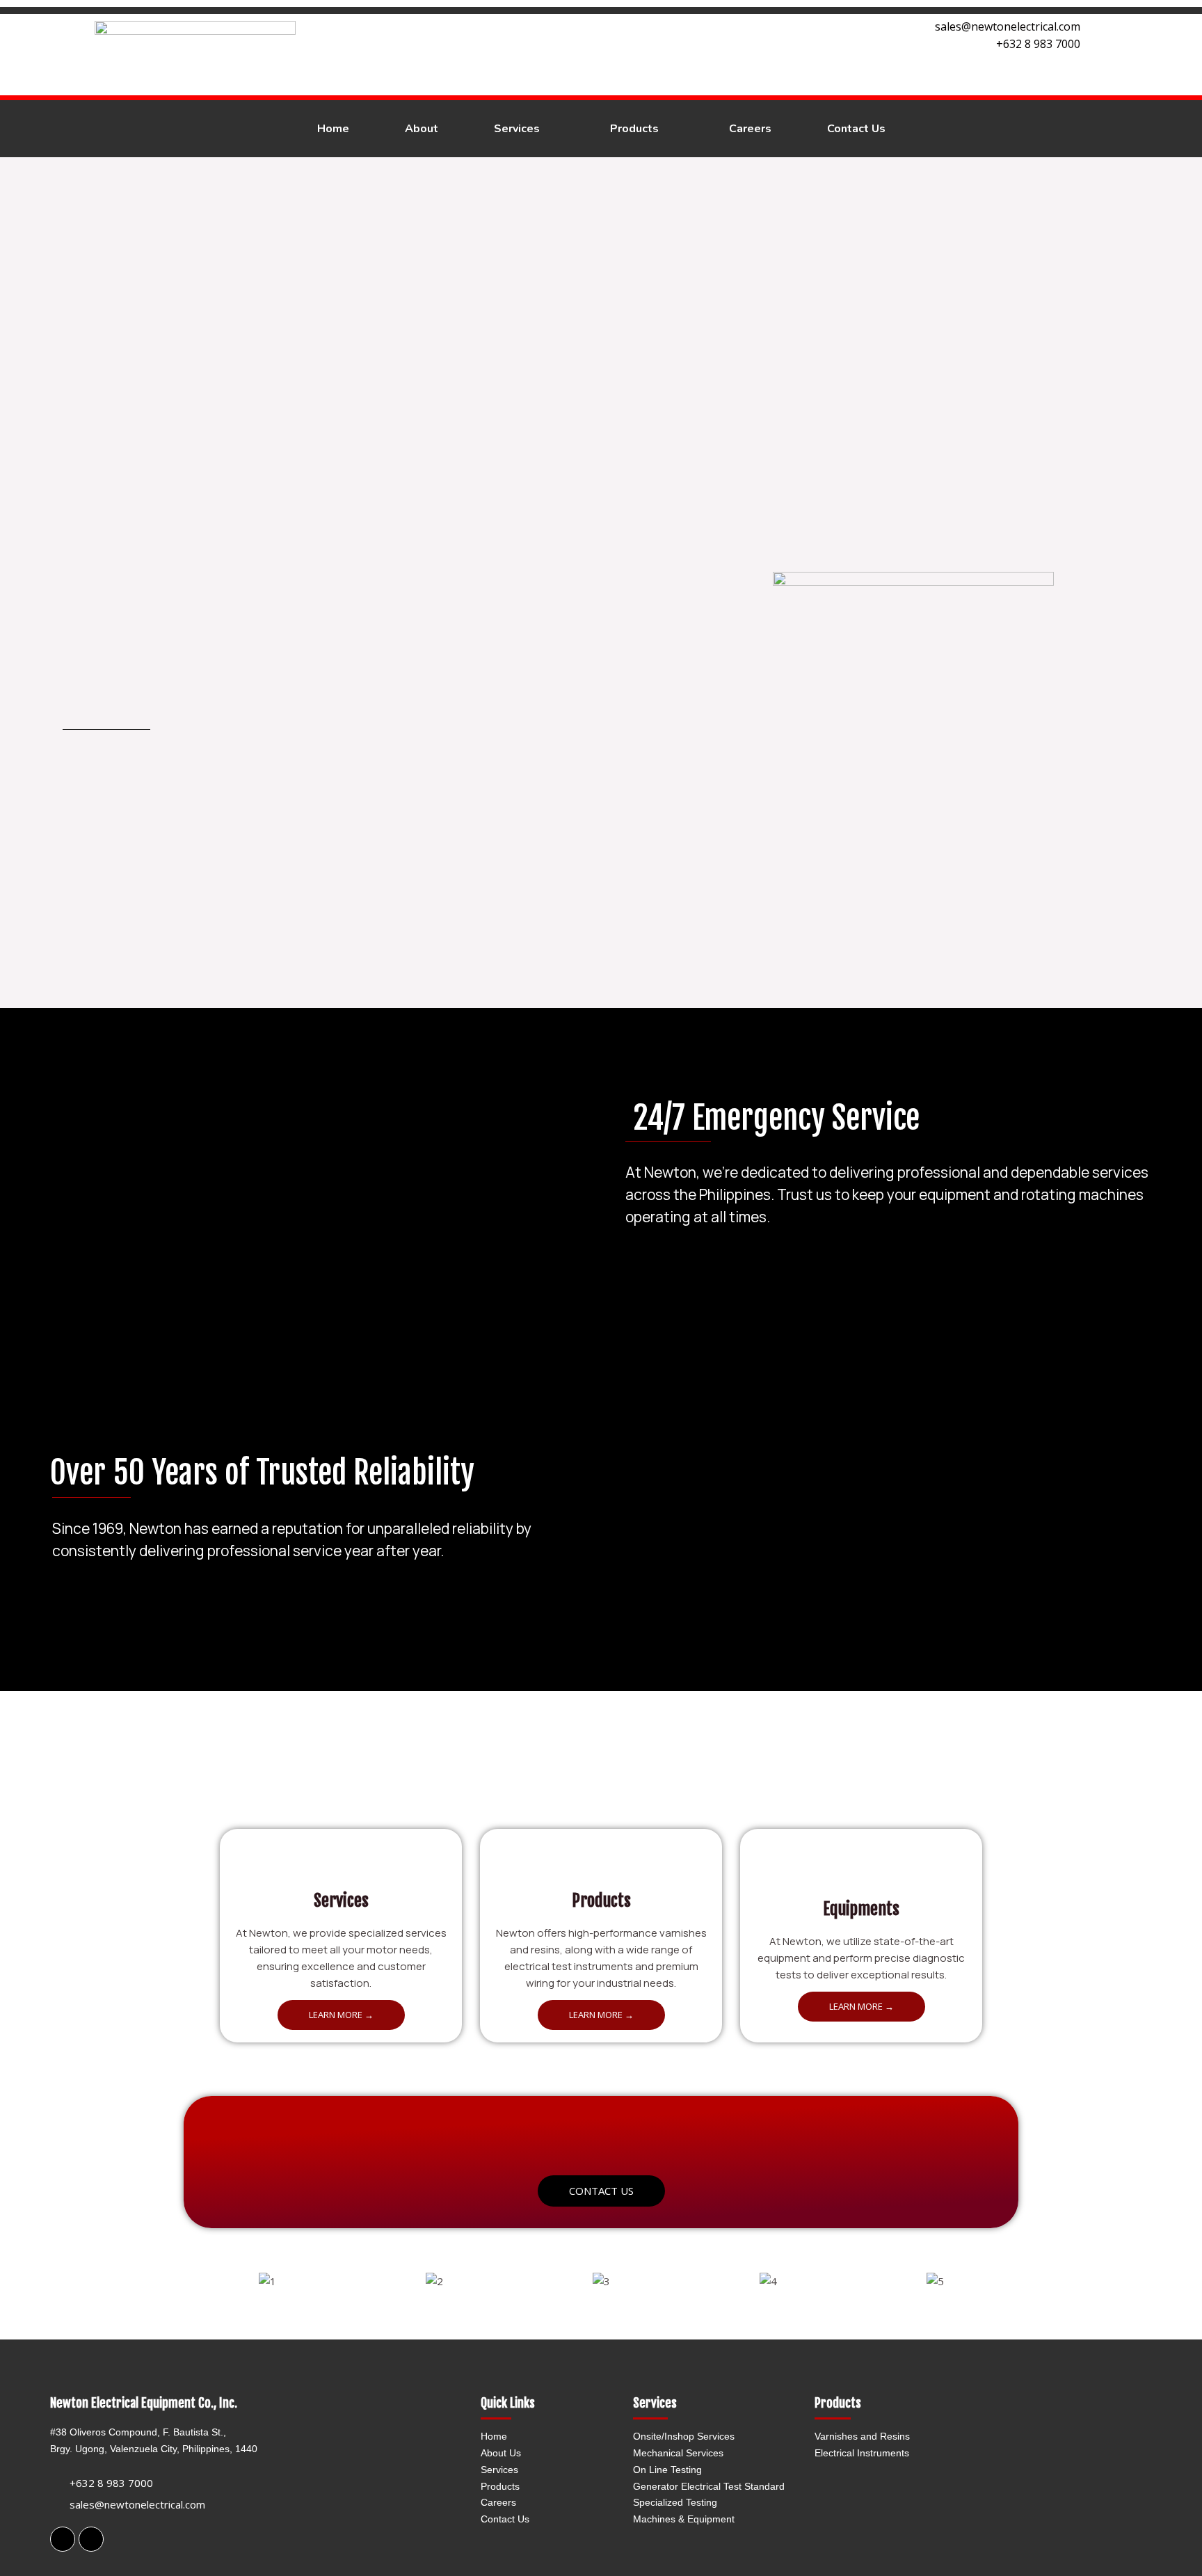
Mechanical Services (678, 2453)
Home (494, 2436)
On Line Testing (667, 2470)
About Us (501, 2453)
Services (499, 2470)
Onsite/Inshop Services (684, 2436)
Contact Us (505, 2519)
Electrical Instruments (862, 2453)
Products (500, 2486)
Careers (498, 2502)
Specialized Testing (675, 2502)
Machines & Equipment (684, 2519)
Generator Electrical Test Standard (709, 2486)
